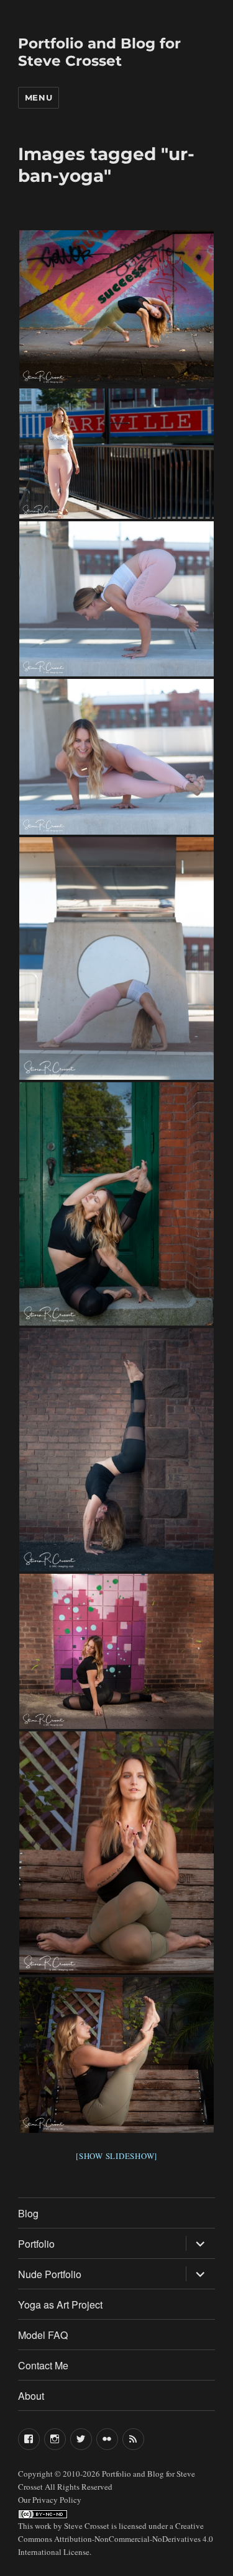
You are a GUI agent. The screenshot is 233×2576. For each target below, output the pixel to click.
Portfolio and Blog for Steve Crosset (99, 52)
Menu (39, 97)
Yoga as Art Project (60, 2304)
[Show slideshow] (116, 2156)
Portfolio (36, 2244)
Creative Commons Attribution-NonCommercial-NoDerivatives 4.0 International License (116, 2539)
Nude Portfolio (50, 2274)
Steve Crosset (87, 2526)
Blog (28, 2213)
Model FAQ (43, 2335)
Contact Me (43, 2365)
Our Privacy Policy (50, 2500)
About (31, 2396)
